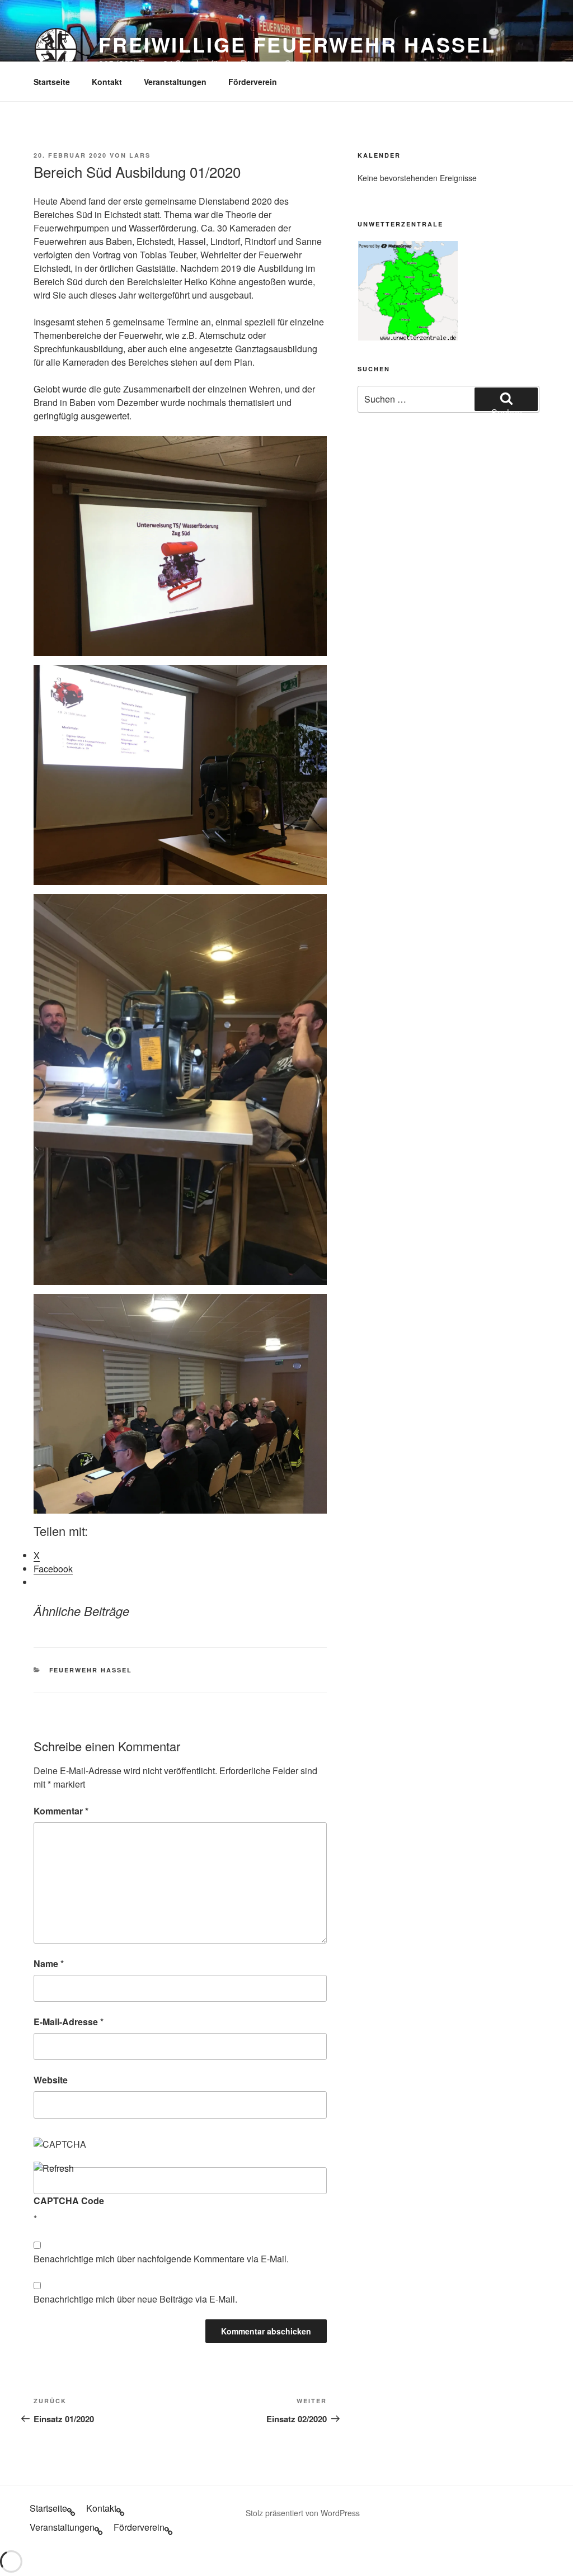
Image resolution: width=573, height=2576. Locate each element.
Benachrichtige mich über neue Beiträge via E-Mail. (135, 2299)
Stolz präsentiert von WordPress (303, 2513)
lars (140, 155)
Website (51, 2080)
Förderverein (253, 82)
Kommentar (61, 1811)
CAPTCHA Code (69, 2201)
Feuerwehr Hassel (91, 1670)
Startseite (52, 82)
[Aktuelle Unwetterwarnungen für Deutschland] (408, 337)
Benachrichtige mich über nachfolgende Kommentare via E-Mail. (161, 2259)
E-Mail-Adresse (69, 2022)
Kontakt (107, 82)
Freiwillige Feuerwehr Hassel (297, 44)
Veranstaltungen (175, 82)
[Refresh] (54, 2168)
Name (49, 1963)
